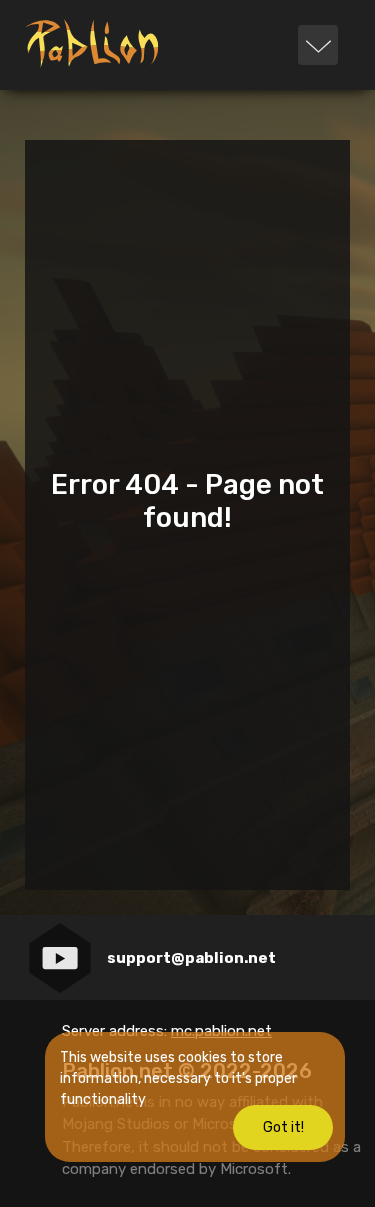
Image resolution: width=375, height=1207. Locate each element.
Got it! (283, 1127)
